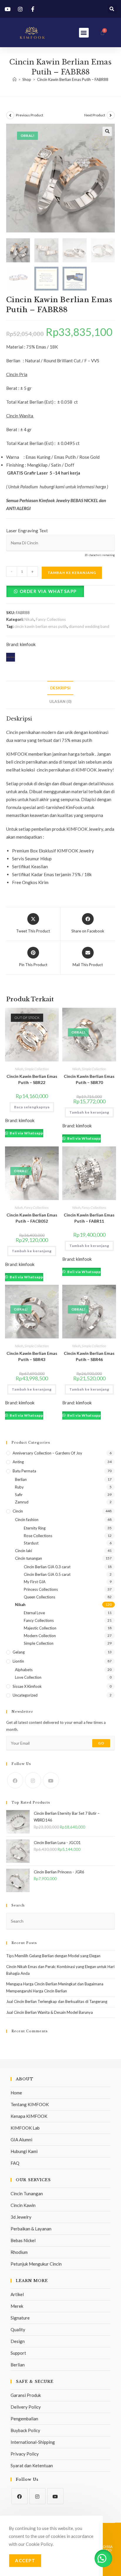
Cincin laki (23, 1551)
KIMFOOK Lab (25, 2128)
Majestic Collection (40, 1628)
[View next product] (111, 115)
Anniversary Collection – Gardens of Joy (47, 1453)
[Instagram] (33, 1780)
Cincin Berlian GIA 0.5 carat (47, 1574)
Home (16, 2093)
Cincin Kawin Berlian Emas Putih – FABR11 (89, 1218)
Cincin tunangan (28, 1558)
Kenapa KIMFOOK (29, 2116)
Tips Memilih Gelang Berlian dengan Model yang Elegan (53, 1956)
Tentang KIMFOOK (30, 2104)
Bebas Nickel (23, 2240)
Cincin (18, 1511)
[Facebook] (15, 1780)
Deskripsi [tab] (60, 688)
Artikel (17, 2294)
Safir (19, 1495)
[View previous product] (10, 115)
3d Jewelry (21, 2217)
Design (18, 2341)
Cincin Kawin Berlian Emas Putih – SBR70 (89, 1079)
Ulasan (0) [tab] (60, 701)
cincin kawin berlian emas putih (41, 626)
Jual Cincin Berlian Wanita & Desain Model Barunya (49, 2012)
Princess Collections (41, 1589)
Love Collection (28, 1677)
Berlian (21, 1479)
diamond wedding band (89, 626)
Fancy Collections (51, 619)
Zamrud (22, 1502)
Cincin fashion (27, 1520)
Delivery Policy (26, 2407)
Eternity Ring (35, 1528)
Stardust (31, 1543)
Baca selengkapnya (32, 1107)
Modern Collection (40, 1636)
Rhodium (19, 2252)
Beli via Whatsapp (26, 1133)
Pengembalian (24, 2419)
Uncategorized (25, 1695)
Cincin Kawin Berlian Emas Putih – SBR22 (32, 1079)
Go (101, 1743)
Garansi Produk (26, 2395)
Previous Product (30, 115)
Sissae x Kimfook (27, 1686)
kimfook (28, 644)
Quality (18, 2329)
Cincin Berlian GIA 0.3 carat (47, 1567)
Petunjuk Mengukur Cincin (36, 2264)
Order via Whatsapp (48, 591)
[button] (112, 9)
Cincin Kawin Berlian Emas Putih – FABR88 (73, 79)
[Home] (15, 79)
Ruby (19, 1487)
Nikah (29, 619)
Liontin (18, 1661)
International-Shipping (33, 2442)
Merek (17, 2306)
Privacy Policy (25, 2454)
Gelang (19, 1652)
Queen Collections (40, 1597)
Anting (18, 1462)
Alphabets (24, 1670)
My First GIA (35, 1582)
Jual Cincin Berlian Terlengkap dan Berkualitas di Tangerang (57, 2001)
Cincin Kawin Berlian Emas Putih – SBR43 (32, 1356)
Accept (25, 2560)
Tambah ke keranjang (72, 573)
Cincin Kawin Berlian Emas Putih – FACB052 (32, 1218)
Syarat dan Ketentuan (32, 2465)
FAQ (15, 2163)
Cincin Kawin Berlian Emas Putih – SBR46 (89, 1356)
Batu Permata (24, 1471)
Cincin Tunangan (27, 2193)
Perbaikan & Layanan (31, 2229)
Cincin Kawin (23, 2205)
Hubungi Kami (24, 2151)
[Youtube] (51, 1780)
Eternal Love (34, 1613)
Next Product (95, 115)
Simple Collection (37, 1069)
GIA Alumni (21, 2140)
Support (18, 2353)
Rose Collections (38, 1536)
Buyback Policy (25, 2430)
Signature (20, 2318)
